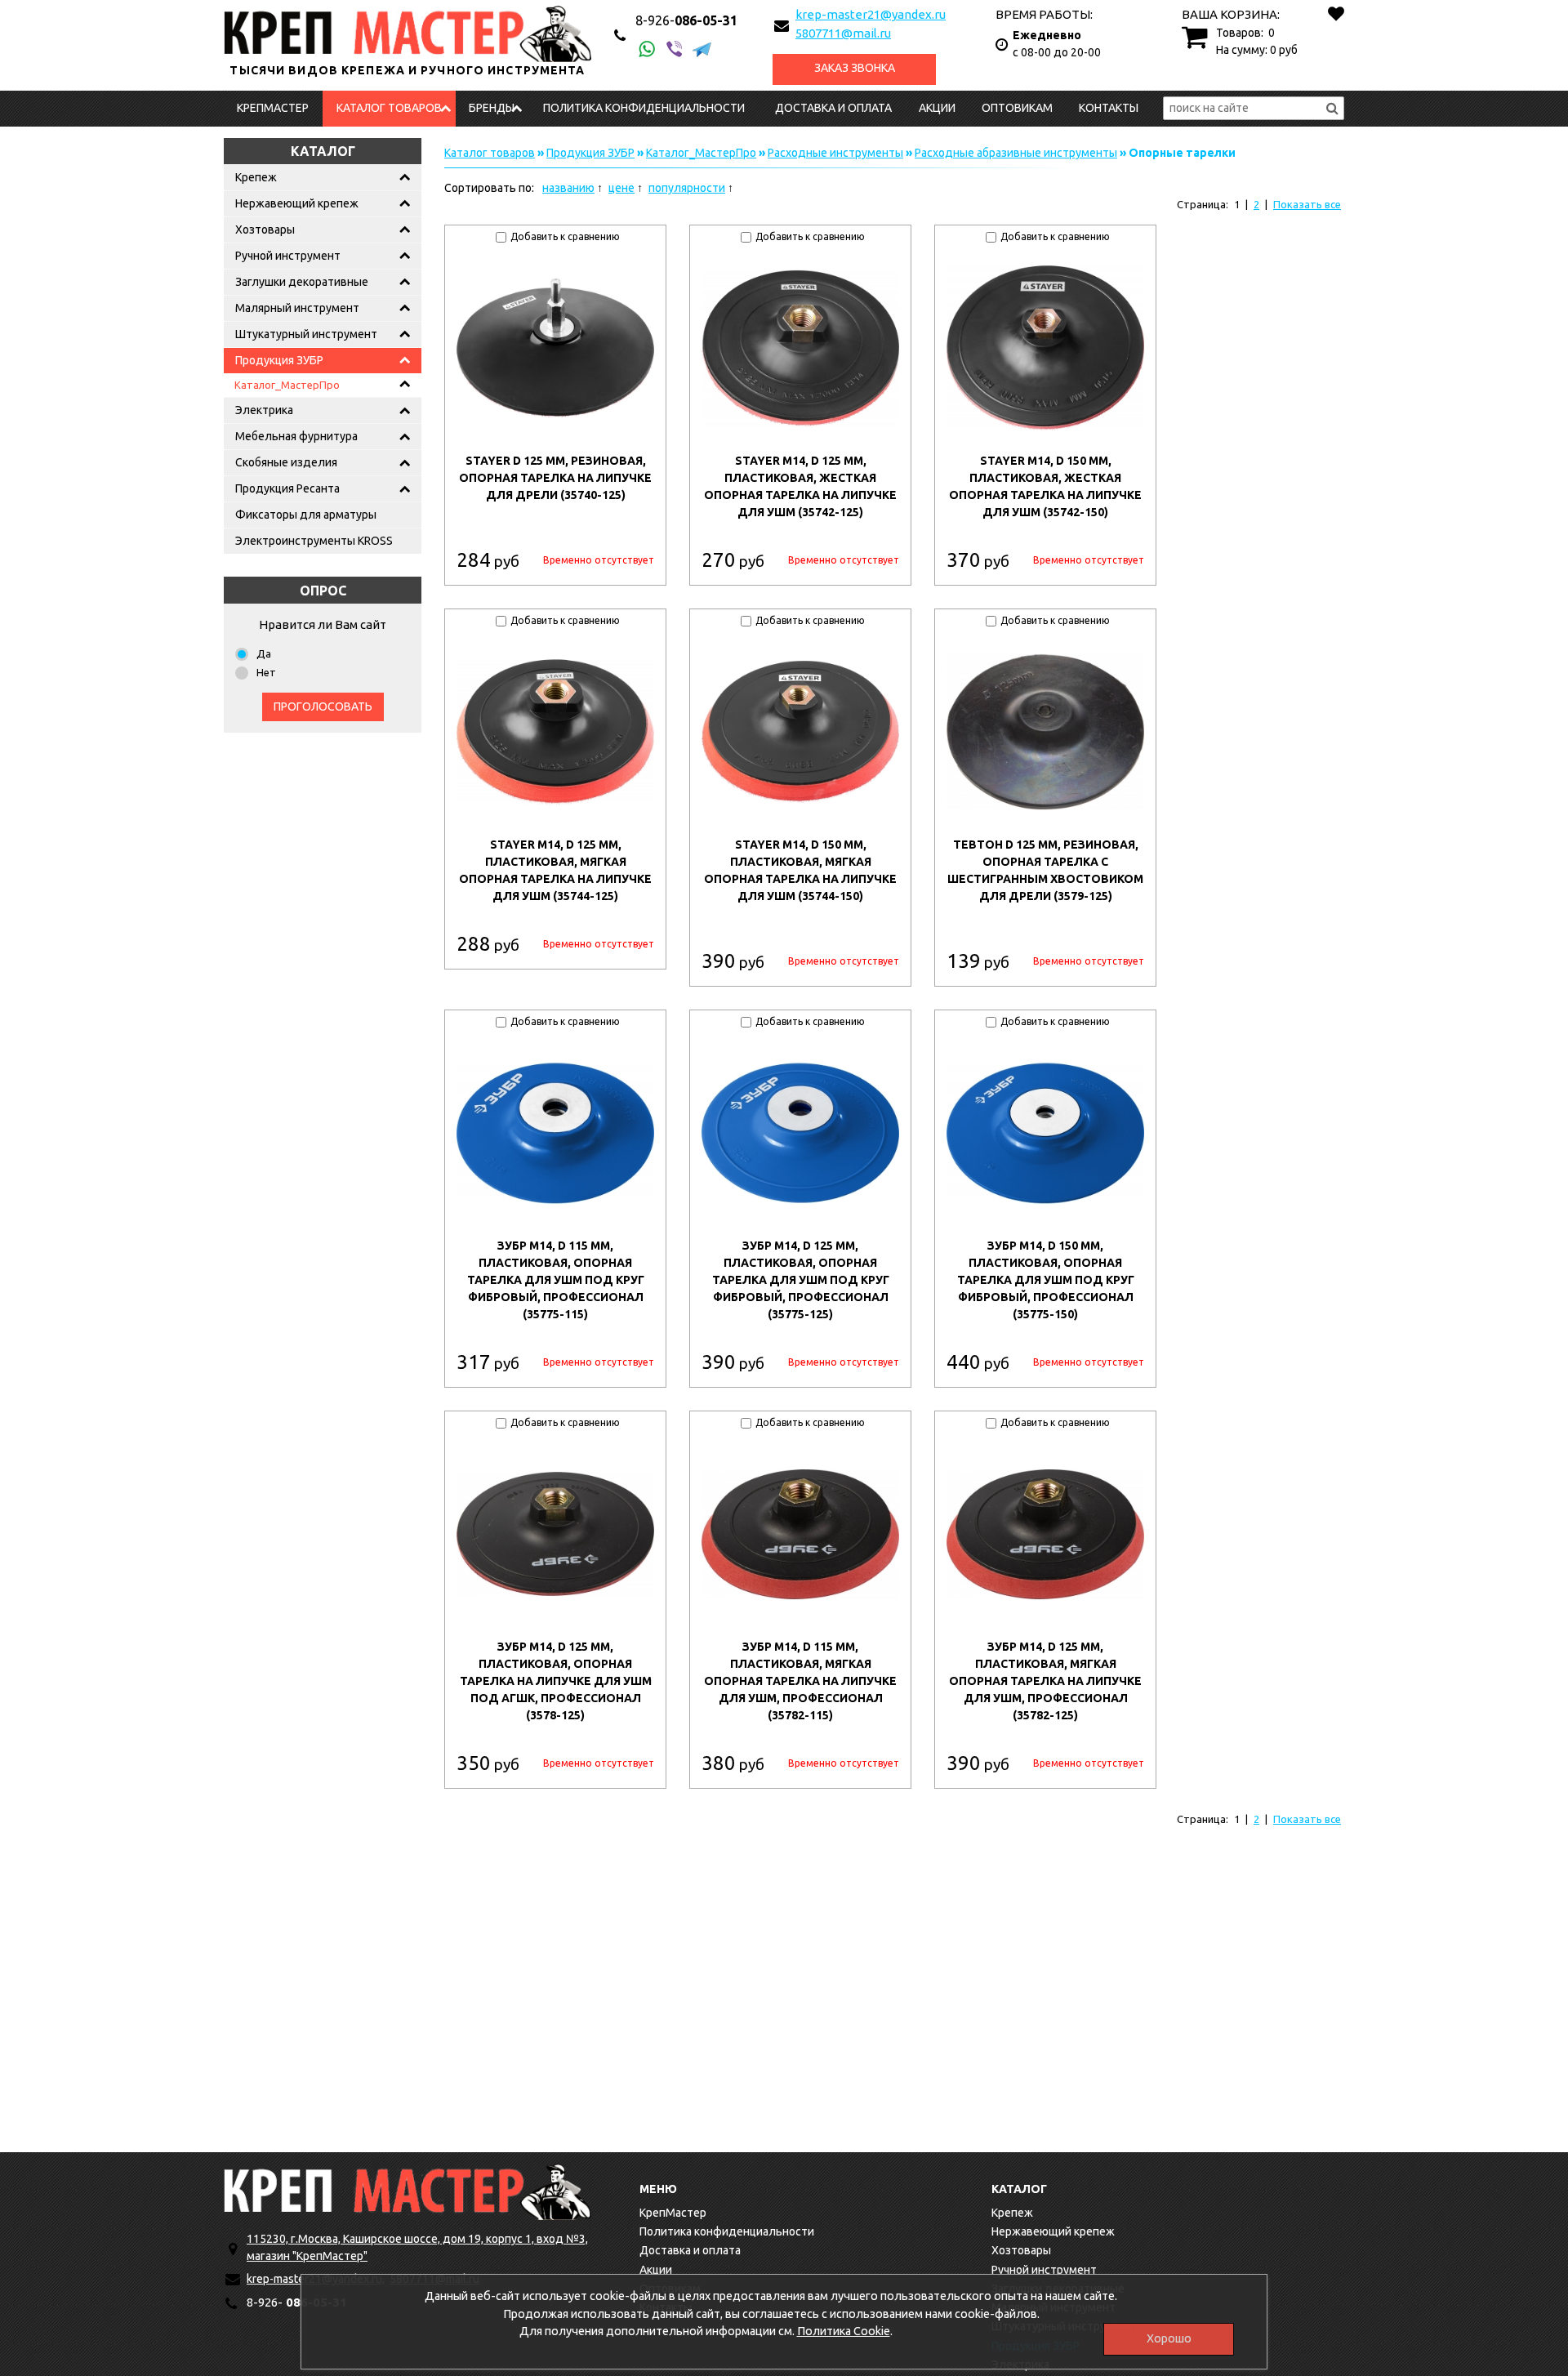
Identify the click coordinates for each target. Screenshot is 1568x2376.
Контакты (1109, 108)
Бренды (492, 108)
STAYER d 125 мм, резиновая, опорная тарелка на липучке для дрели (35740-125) (555, 478)
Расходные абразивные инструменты (1016, 153)
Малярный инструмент (297, 308)
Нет (266, 672)
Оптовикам (1017, 108)
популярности (687, 188)
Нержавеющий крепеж (297, 203)
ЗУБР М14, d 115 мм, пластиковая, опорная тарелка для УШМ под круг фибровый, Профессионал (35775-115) (556, 1280)
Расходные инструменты (835, 153)
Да (264, 653)
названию (568, 188)
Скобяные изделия (286, 462)
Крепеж (256, 177)
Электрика (264, 410)
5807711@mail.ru (843, 33)
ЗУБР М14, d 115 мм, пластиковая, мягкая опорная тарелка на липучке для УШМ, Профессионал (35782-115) (800, 1681)
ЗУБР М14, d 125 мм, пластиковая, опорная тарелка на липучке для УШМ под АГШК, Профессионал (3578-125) (556, 1681)
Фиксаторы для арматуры (306, 515)
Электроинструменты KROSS (314, 541)
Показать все (1307, 204)
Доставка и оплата (833, 108)
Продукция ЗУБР (279, 360)
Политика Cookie (844, 2331)
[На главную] (408, 2192)
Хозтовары (265, 230)
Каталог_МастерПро (287, 385)
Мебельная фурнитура (296, 436)
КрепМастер (273, 108)
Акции (937, 108)
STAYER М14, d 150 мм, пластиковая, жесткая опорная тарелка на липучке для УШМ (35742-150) (1045, 486)
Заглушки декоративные (302, 282)
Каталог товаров (389, 108)
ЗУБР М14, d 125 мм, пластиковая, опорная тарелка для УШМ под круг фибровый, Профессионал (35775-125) (801, 1280)
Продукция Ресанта (287, 488)
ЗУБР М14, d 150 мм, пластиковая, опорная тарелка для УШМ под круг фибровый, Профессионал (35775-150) (1046, 1280)
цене (621, 188)
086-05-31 (686, 20)
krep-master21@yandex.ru (871, 14)
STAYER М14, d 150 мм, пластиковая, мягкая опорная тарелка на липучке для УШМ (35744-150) (800, 870)
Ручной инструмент (288, 256)
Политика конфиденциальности (644, 108)
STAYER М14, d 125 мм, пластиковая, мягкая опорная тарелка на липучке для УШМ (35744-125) (555, 870)
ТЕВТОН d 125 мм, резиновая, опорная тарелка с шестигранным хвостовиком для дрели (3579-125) (1045, 870)
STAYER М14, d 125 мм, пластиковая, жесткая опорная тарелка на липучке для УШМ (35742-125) (800, 486)
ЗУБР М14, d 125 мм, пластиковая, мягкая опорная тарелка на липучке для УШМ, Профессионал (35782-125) (1045, 1681)
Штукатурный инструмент (306, 334)
